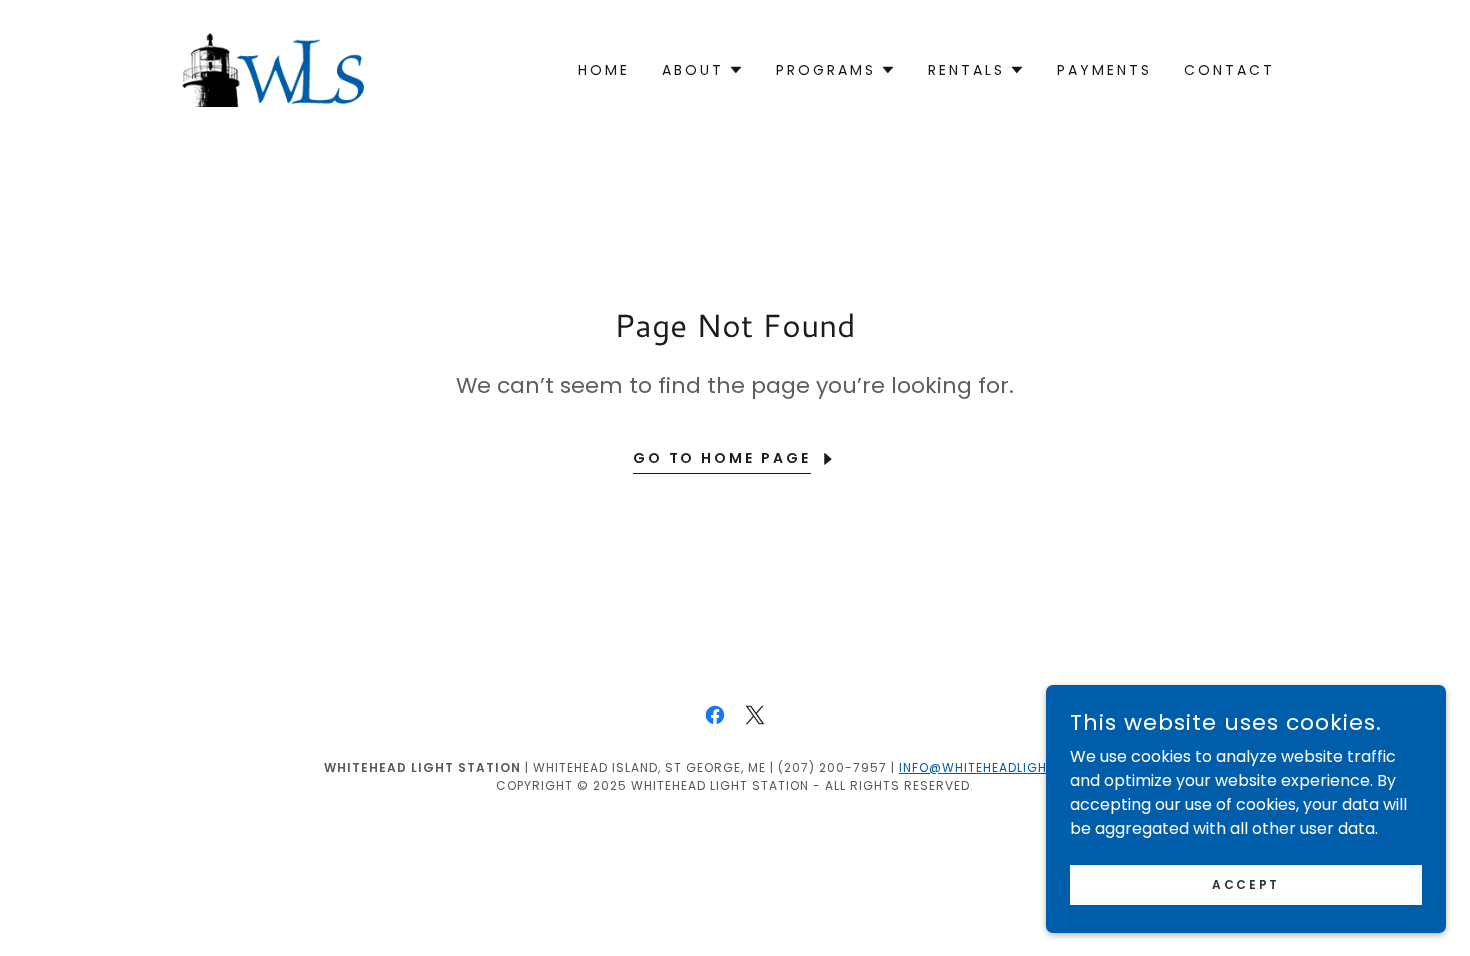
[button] (703, 70)
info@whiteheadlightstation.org (1022, 767)
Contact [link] (1229, 70)
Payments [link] (1104, 70)
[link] (274, 68)
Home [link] (604, 70)
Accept (1245, 883)
